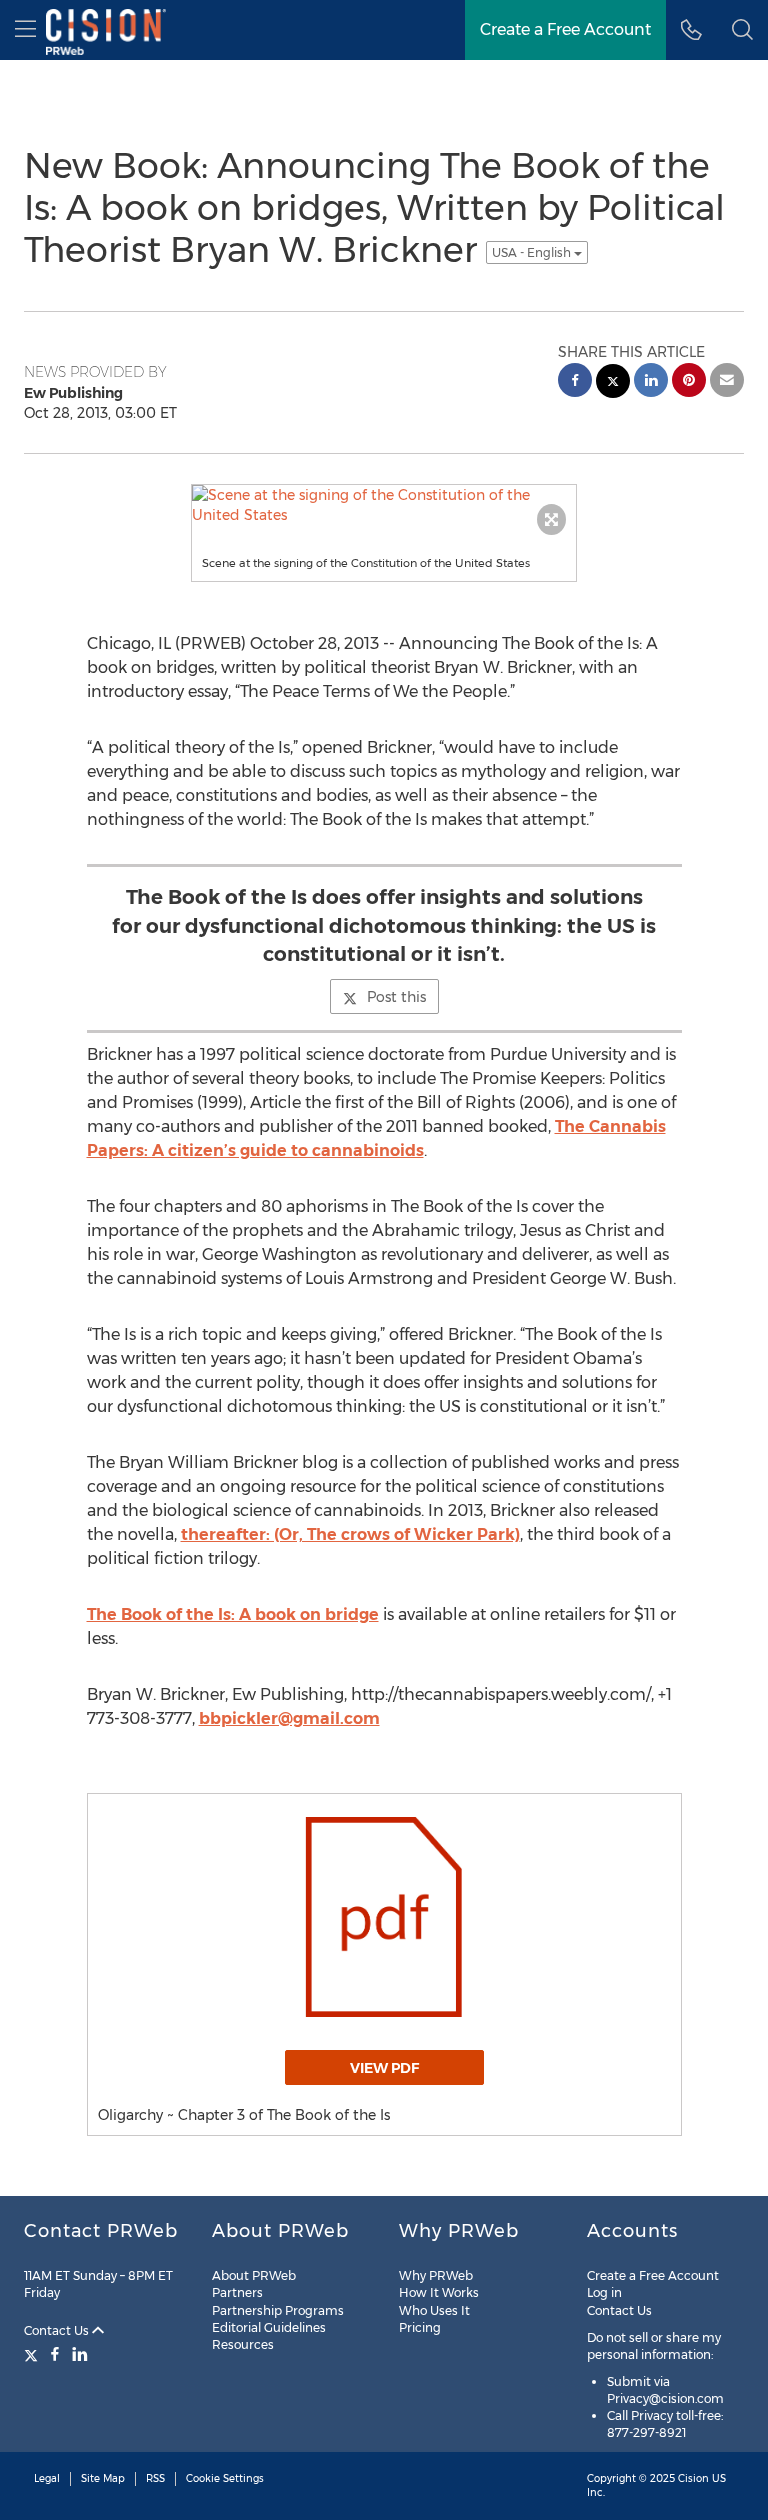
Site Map (103, 2478)
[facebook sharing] (575, 382)
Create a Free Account (653, 2275)
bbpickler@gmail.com (289, 1718)
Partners (237, 2292)
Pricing (420, 2327)
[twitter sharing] (613, 383)
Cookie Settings (225, 2478)
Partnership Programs (278, 2310)
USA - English (533, 252)
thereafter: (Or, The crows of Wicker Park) (350, 1534)
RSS (155, 2478)
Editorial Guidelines (269, 2327)
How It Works (439, 2292)
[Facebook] (55, 2354)
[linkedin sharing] (651, 382)
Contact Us (58, 2330)
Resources (243, 2344)
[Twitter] (33, 2354)
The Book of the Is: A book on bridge (233, 1614)
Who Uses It (434, 2310)
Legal (47, 2478)
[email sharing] (727, 382)
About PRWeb (254, 2275)
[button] (742, 30)
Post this (396, 997)
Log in (604, 2292)
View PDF (384, 2068)
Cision (693, 2478)
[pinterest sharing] (689, 382)
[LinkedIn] (80, 2354)
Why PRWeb (436, 2275)
